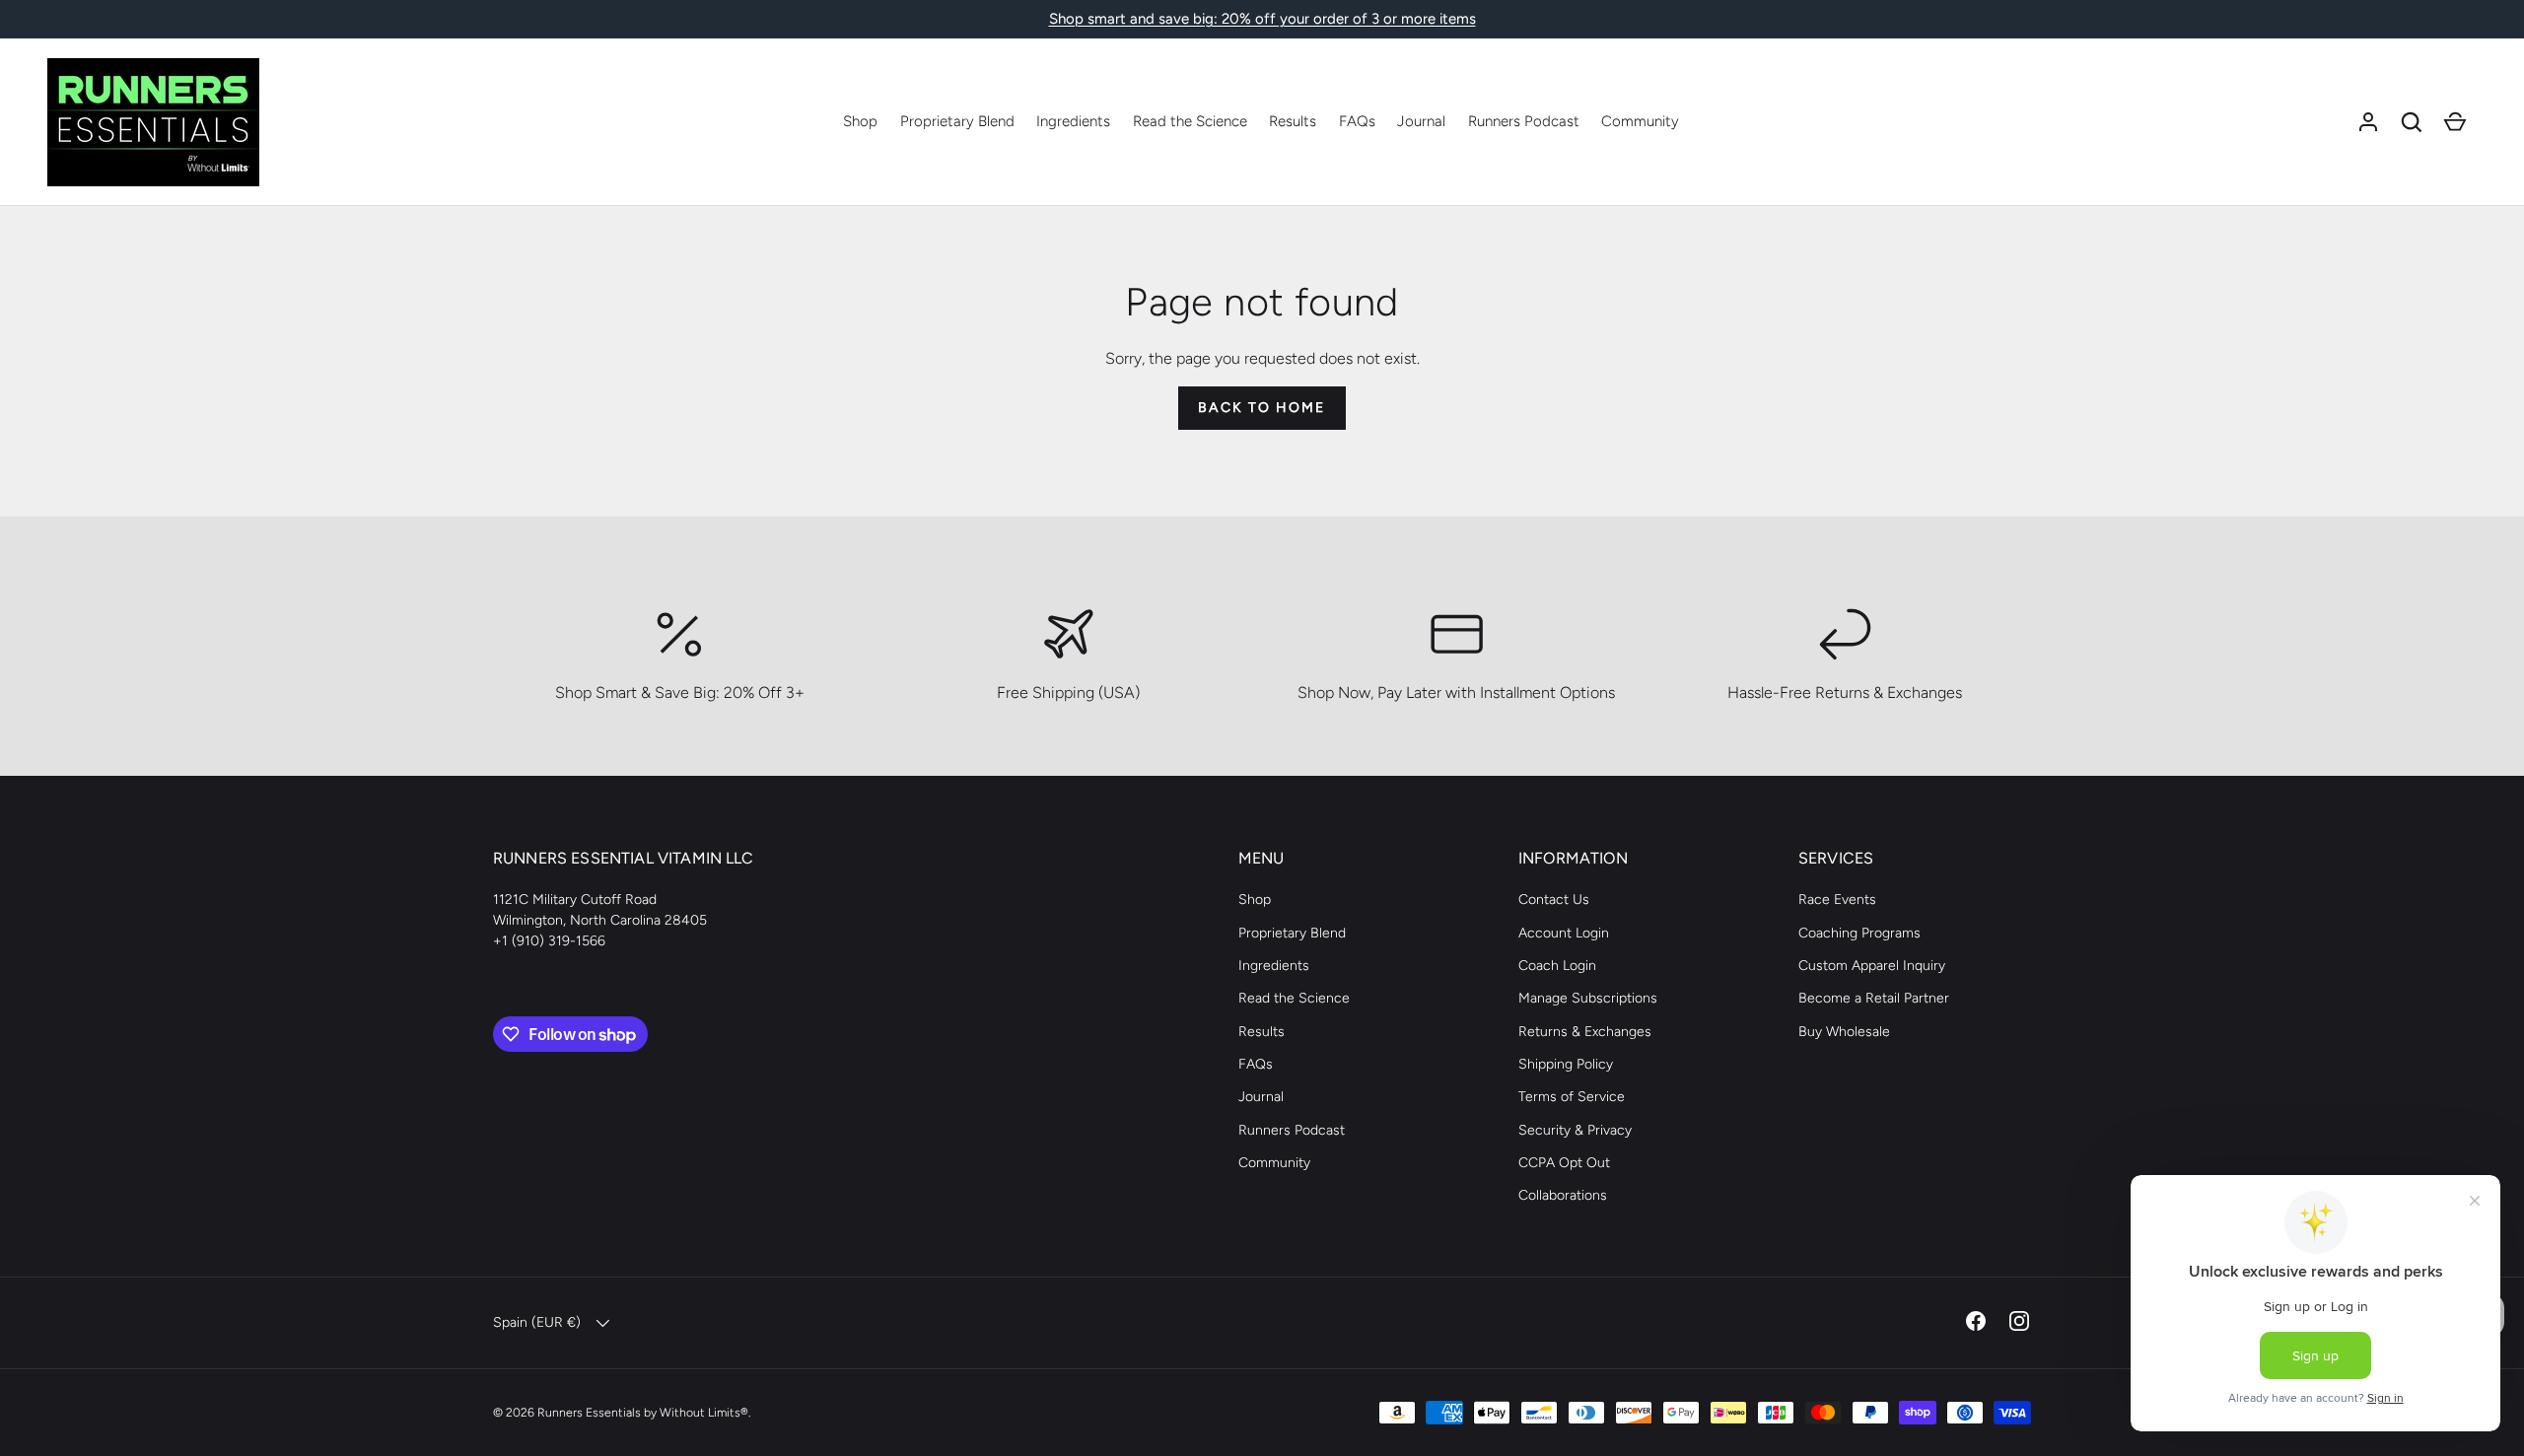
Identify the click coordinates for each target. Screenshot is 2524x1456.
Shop (860, 121)
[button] (2412, 122)
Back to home (1262, 408)
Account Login (1564, 933)
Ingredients (1073, 121)
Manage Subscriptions (1588, 998)
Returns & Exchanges (1585, 1032)
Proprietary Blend (957, 121)
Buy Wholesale (1844, 1032)
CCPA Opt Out (1564, 1163)
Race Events (1837, 900)
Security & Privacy (1575, 1130)
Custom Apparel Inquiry (1872, 966)
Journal (1421, 121)
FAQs (1357, 121)
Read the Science (1190, 121)
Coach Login (1557, 966)
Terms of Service (1572, 1097)
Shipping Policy (1566, 1064)
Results (1293, 121)
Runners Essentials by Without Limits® (643, 1412)
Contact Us (1554, 900)
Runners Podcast (1524, 121)
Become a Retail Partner (1874, 998)
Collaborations (1563, 1195)
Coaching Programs (1859, 933)
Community (1640, 121)
